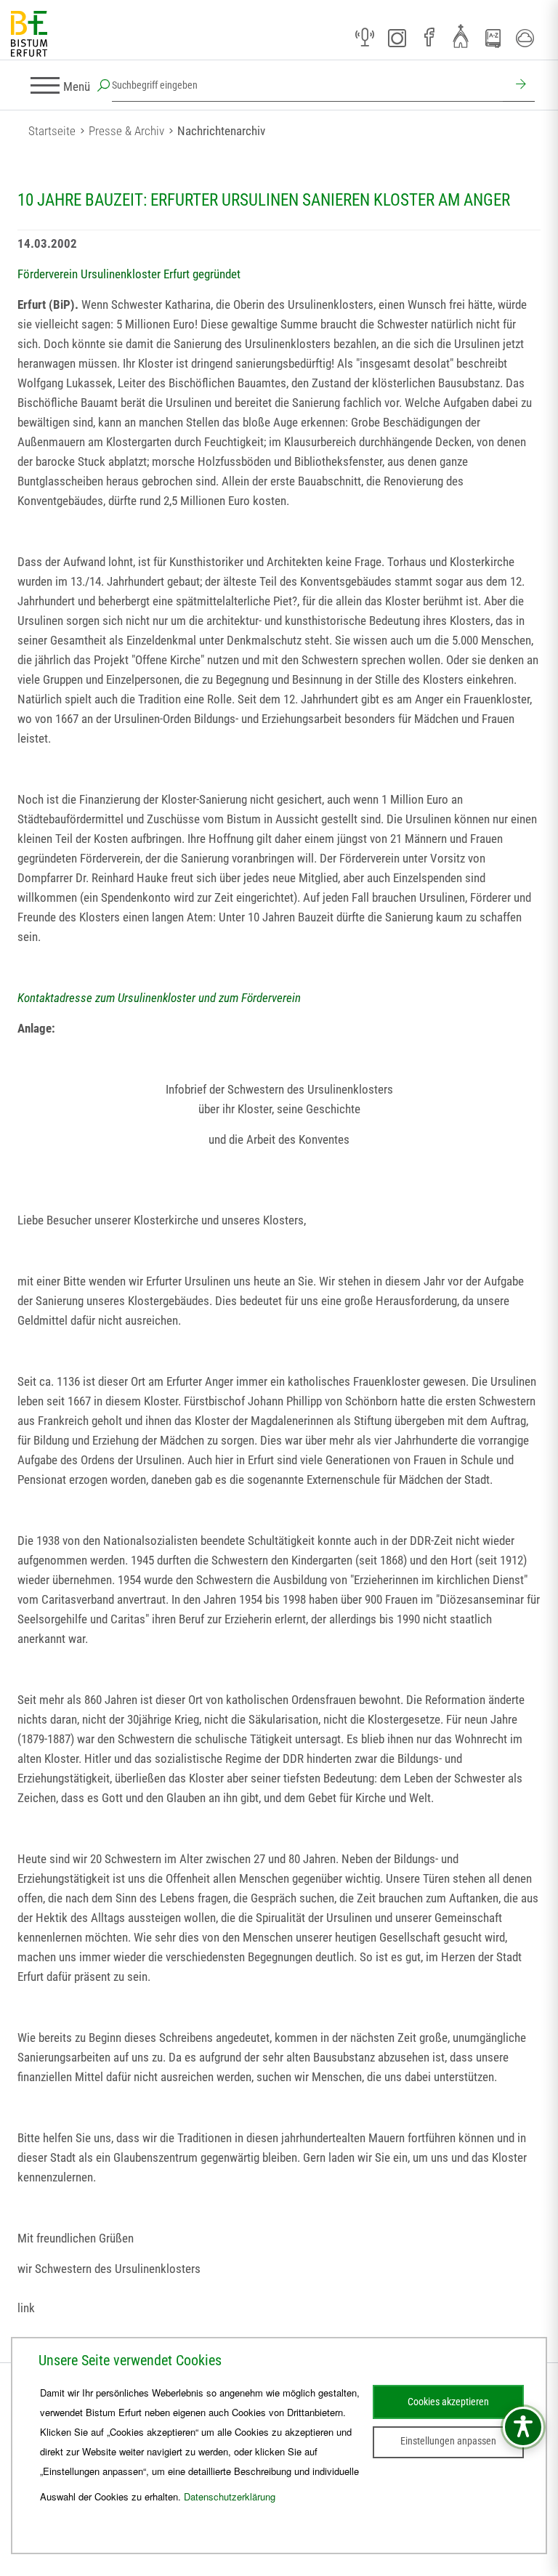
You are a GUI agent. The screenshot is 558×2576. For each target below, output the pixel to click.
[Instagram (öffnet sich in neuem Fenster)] (397, 38)
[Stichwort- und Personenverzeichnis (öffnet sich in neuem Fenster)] (493, 39)
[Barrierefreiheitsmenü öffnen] (523, 2427)
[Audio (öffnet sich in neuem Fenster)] (365, 38)
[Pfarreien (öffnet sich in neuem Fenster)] (461, 36)
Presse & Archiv (126, 131)
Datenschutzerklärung (230, 2496)
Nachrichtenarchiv (221, 131)
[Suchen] (519, 86)
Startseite (52, 131)
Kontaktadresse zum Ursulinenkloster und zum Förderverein (159, 998)
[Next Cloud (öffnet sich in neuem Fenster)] (525, 38)
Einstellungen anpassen (448, 2441)
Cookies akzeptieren (448, 2402)
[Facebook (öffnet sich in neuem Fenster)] (429, 38)
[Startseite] (29, 35)
